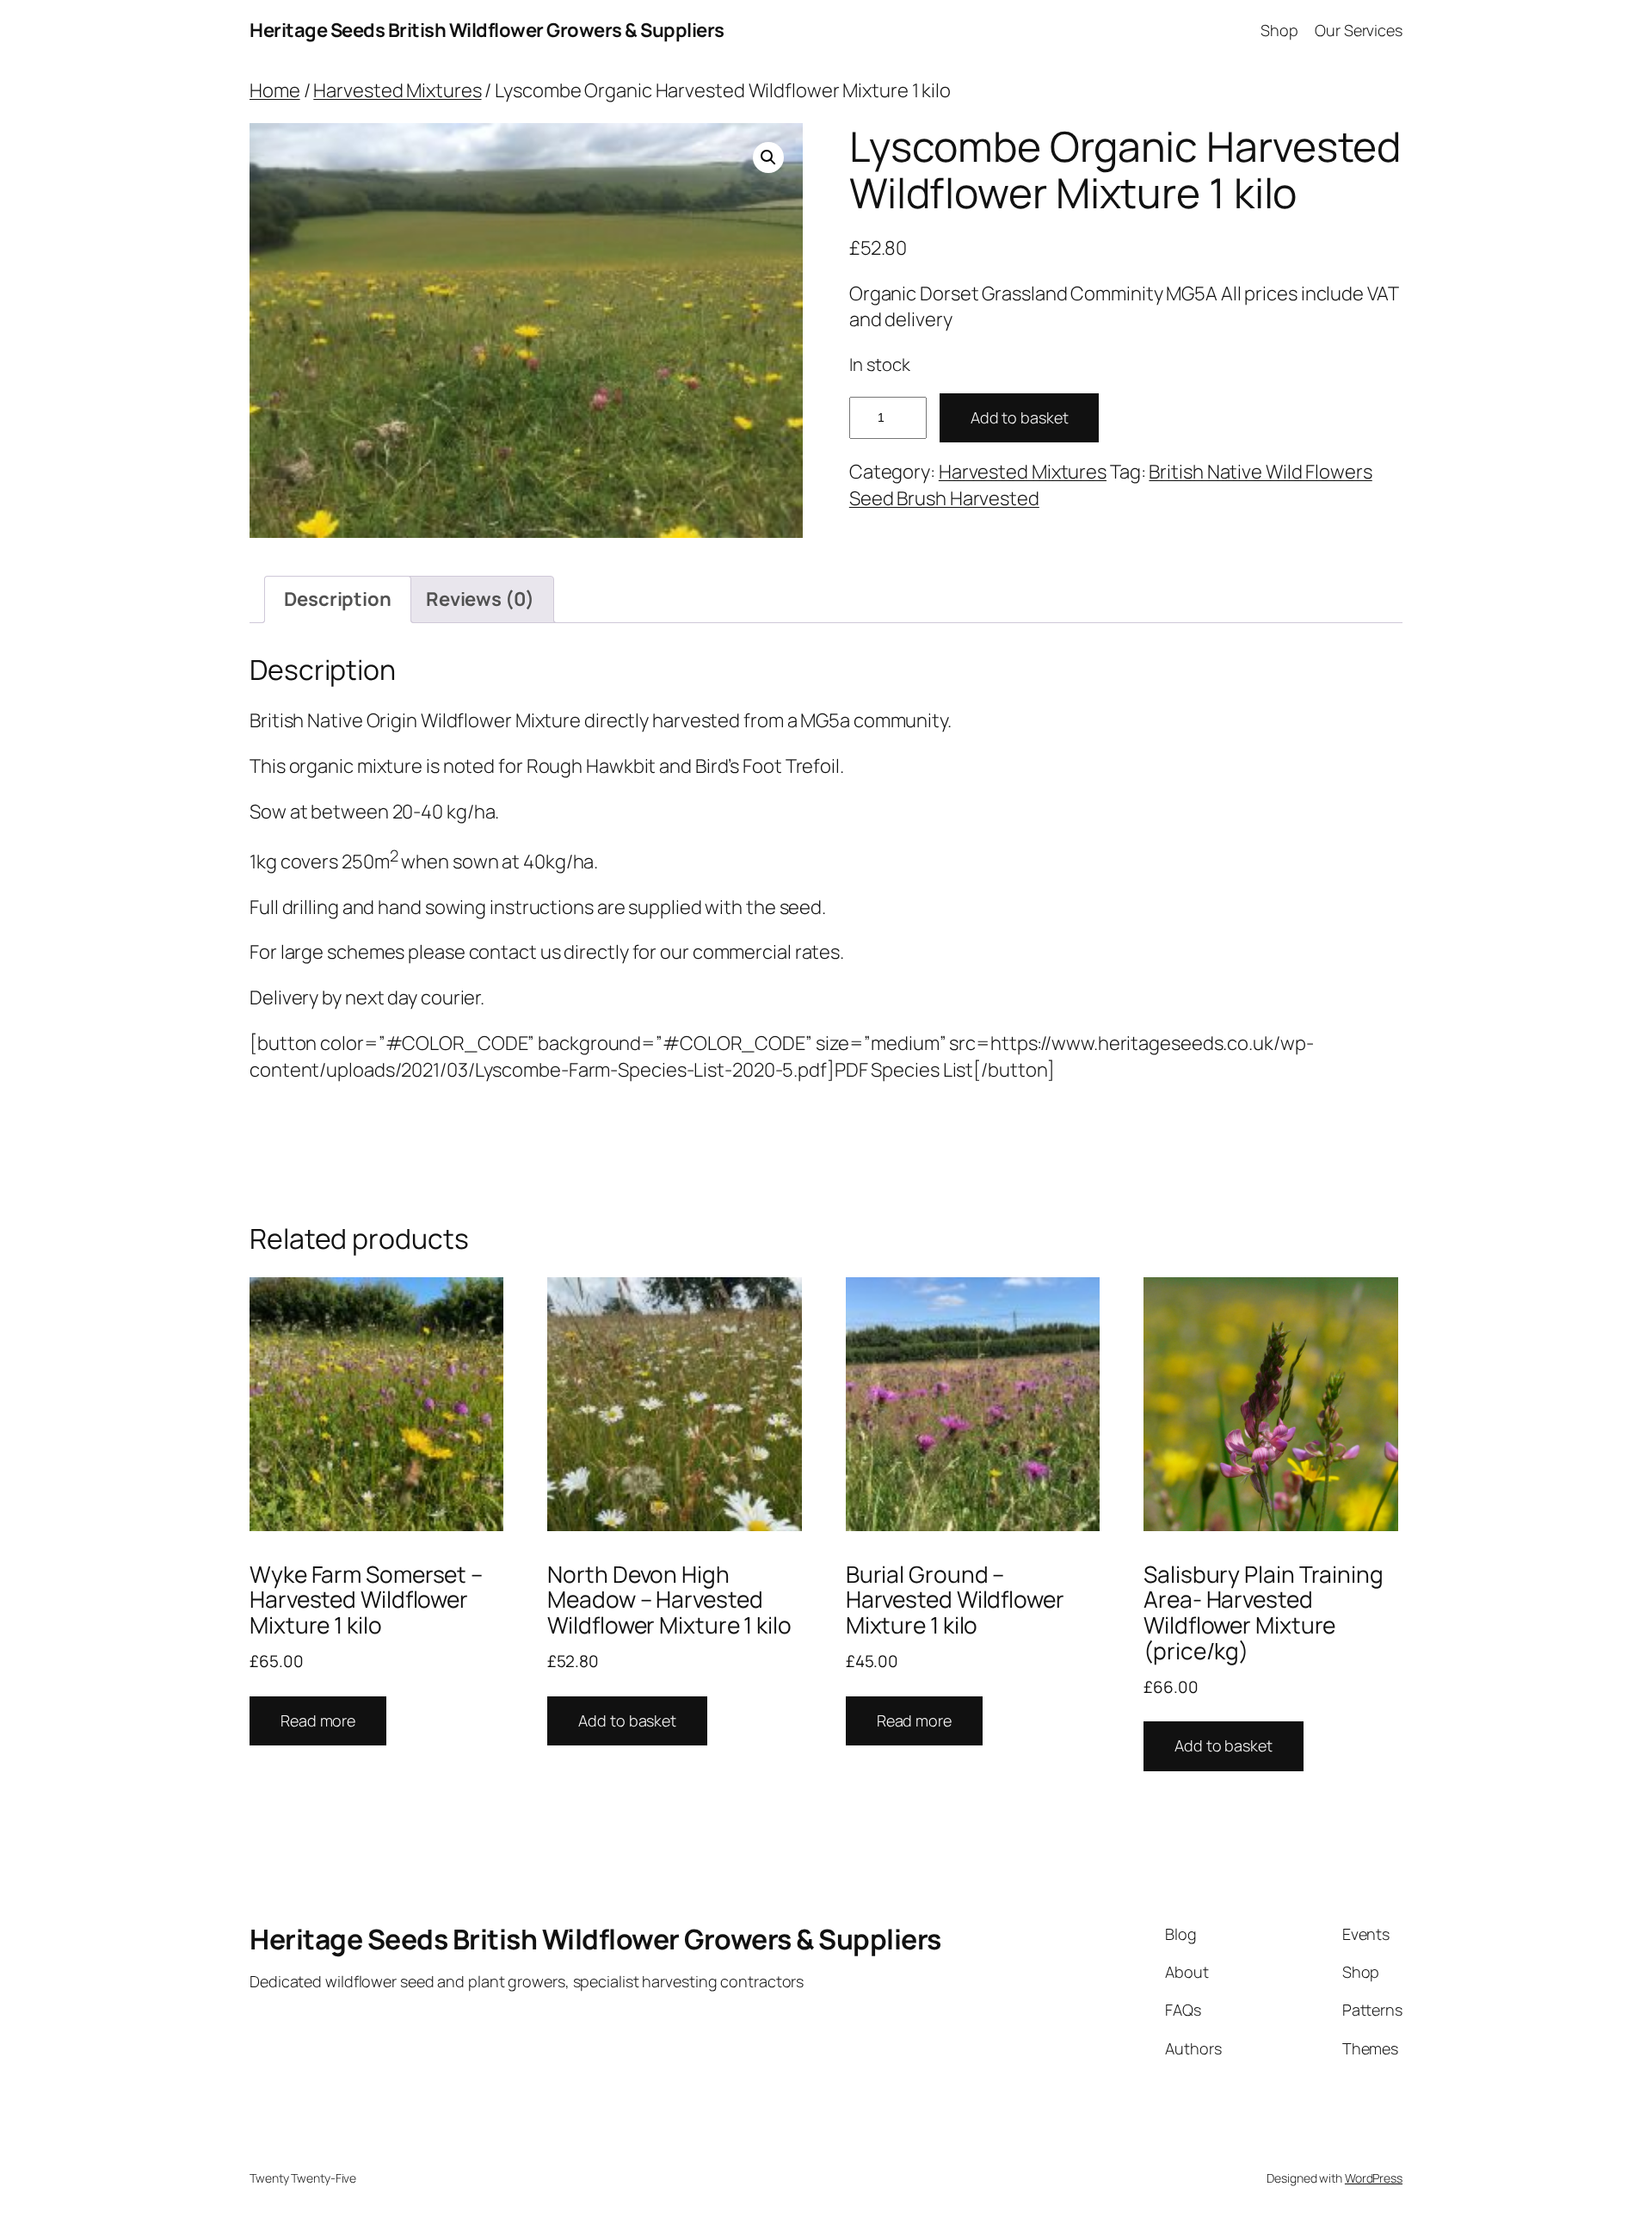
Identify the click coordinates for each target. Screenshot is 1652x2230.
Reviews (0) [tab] (480, 599)
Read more (318, 1720)
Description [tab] (338, 599)
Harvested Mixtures (397, 90)
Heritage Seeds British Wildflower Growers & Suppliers (487, 30)
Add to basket (1020, 417)
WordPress (1374, 2178)
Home (275, 90)
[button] (768, 158)
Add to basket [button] (627, 1720)
